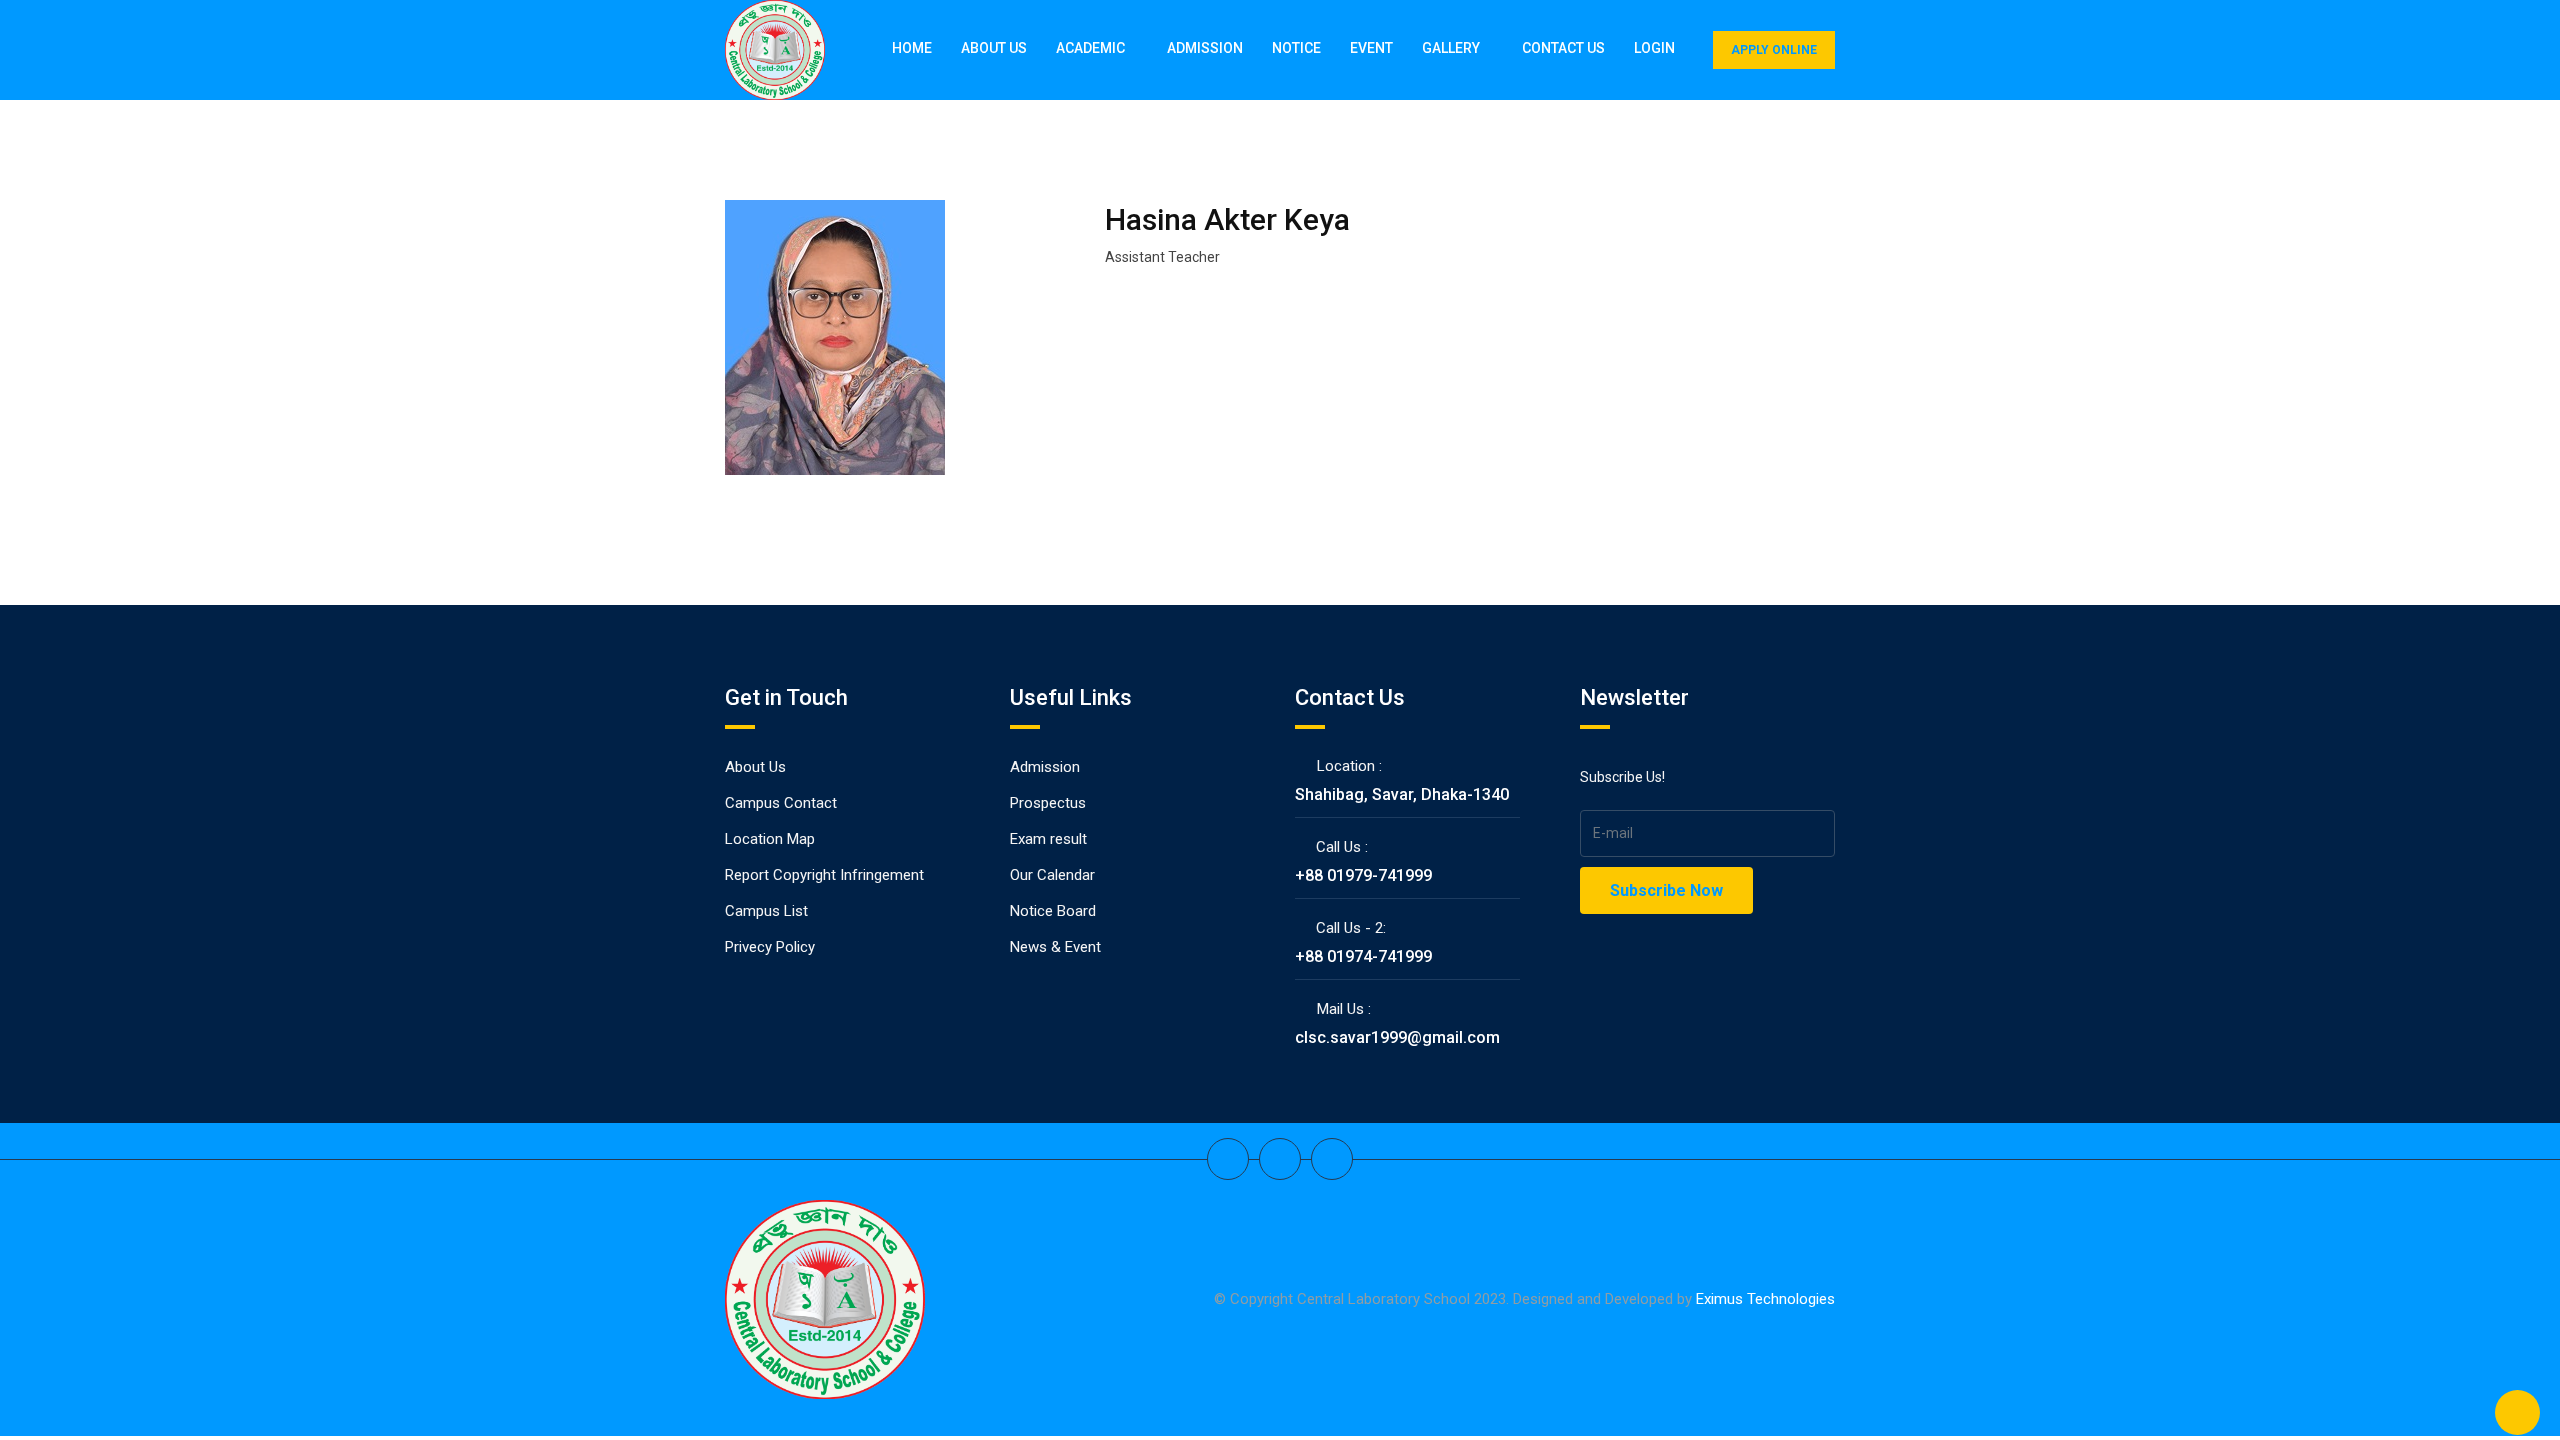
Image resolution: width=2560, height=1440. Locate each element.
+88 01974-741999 (1363, 956)
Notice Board (1053, 911)
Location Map (770, 839)
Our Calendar (1052, 875)
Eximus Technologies (1765, 1299)
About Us (994, 48)
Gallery (1451, 48)
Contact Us (1563, 48)
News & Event (1055, 947)
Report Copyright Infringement (824, 875)
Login (1654, 48)
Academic (1090, 48)
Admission (1205, 48)
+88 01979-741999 (1363, 875)
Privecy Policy (770, 947)
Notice (1296, 48)
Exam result (1048, 839)
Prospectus (1048, 803)
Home (912, 48)
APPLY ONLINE (1774, 50)
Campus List (766, 911)
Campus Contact (781, 803)
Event (1371, 48)
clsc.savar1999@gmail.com (1397, 1037)
